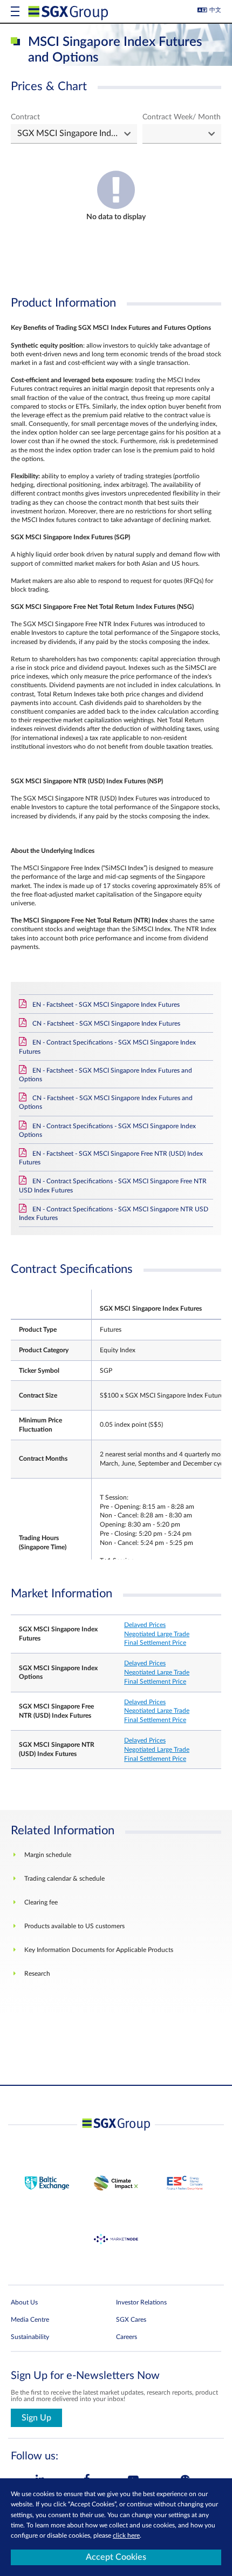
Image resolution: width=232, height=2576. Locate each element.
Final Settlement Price (155, 1643)
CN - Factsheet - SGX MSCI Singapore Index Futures (106, 1023)
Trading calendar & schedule (64, 1879)
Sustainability (30, 2337)
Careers (127, 2337)
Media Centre (30, 2320)
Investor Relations (141, 2302)
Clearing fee (41, 1902)
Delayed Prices (145, 1625)
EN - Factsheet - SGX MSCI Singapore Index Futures (106, 1005)
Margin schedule (48, 1855)
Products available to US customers (74, 1926)
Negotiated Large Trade (157, 1634)
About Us (24, 2302)
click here (126, 2536)
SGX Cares (131, 2320)
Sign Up (36, 2418)
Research (37, 1974)
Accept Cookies (116, 2557)
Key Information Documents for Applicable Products (99, 1950)
